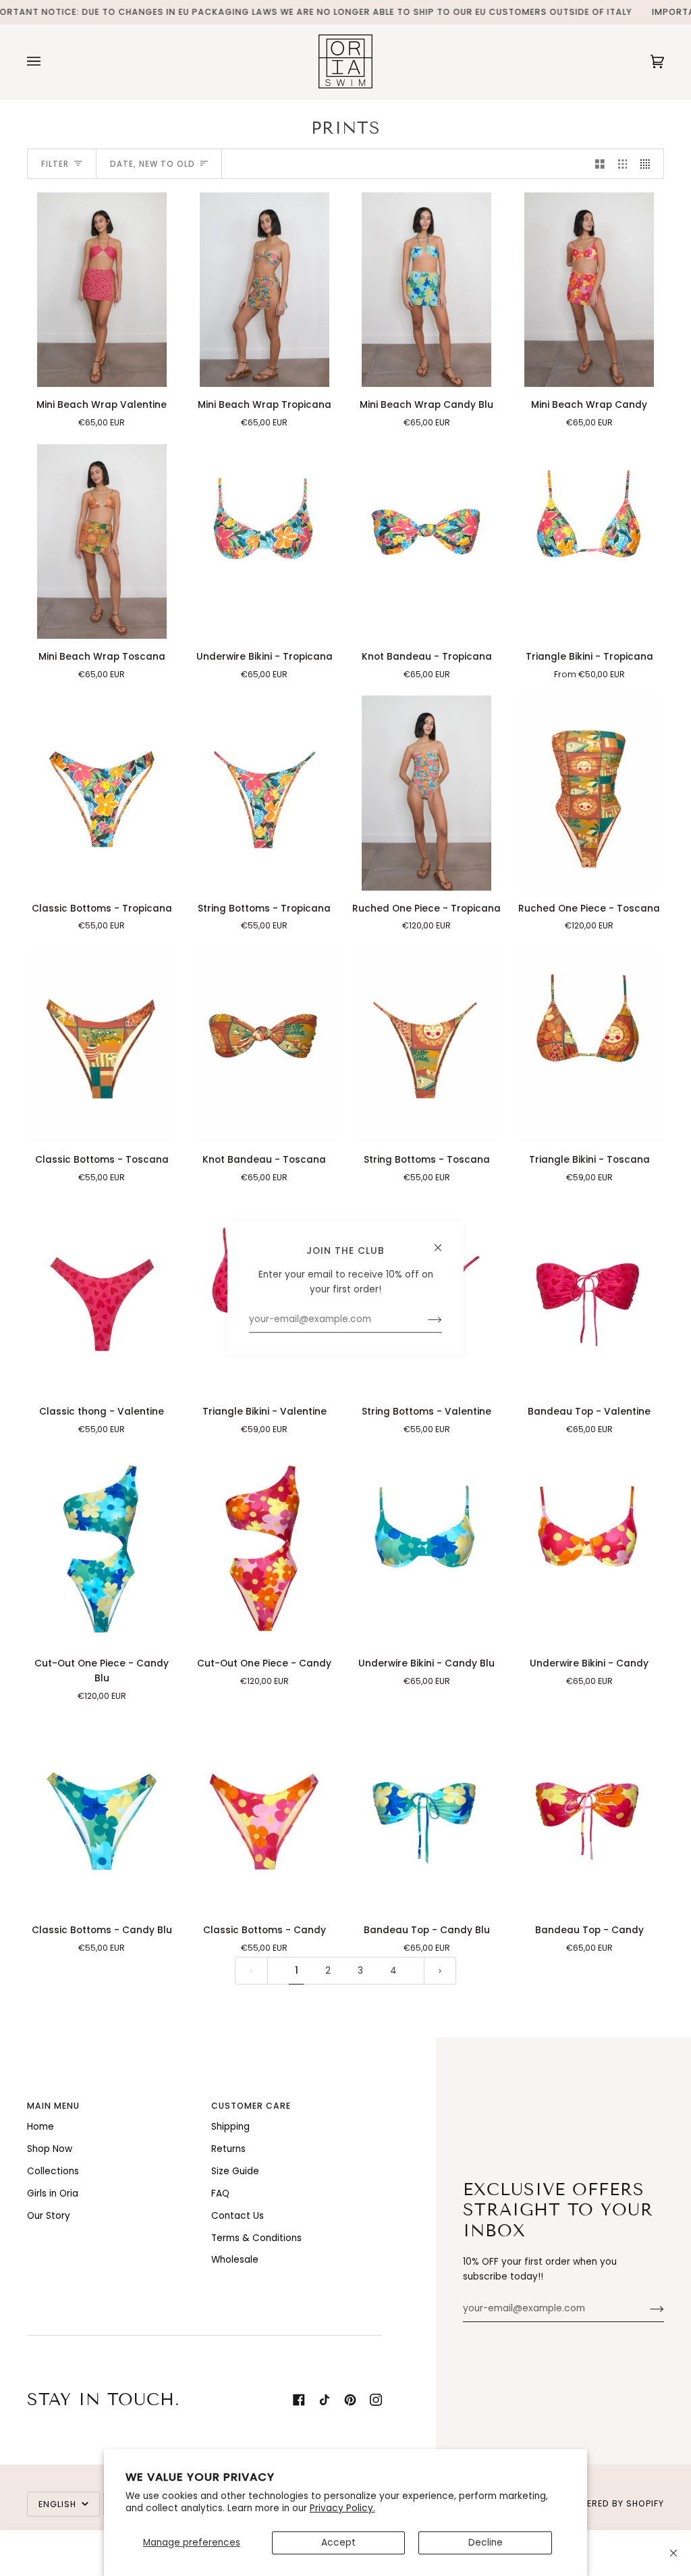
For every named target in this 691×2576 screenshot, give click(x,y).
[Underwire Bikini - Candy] (589, 1548)
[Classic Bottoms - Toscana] (102, 1045)
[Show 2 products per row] (600, 164)
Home (40, 2127)
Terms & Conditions (256, 2238)
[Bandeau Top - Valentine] (589, 1296)
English (59, 2504)
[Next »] (440, 1971)
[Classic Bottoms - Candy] (265, 1815)
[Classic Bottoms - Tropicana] (102, 793)
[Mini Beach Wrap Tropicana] (265, 290)
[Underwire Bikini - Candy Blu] (426, 1548)
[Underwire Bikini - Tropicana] (265, 542)
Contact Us (238, 2216)
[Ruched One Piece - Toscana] (589, 793)
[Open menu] (47, 61)
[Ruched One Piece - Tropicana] (426, 793)
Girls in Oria (53, 2193)
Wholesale (235, 2260)
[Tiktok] (325, 2400)
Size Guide (235, 2171)
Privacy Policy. (342, 2508)
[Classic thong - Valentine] (102, 1296)
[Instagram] (376, 2400)
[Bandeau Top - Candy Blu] (426, 1815)
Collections (53, 2171)
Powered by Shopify (615, 2503)
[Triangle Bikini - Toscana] (589, 1045)
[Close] (673, 2553)
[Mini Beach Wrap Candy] (589, 290)
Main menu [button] (53, 2106)
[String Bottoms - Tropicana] (265, 793)
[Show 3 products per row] (623, 164)
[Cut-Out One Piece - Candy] (265, 1548)
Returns (228, 2149)
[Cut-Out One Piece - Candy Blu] (102, 1548)
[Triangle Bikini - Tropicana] (589, 542)
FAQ (220, 2193)
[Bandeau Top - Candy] (589, 1815)
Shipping (230, 2127)
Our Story (49, 2216)
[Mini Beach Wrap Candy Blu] (426, 290)
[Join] (646, 2309)
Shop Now (50, 2149)
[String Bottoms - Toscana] (426, 1045)
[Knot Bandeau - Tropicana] (426, 542)
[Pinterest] (350, 2400)
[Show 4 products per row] (648, 164)
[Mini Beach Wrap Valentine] (102, 290)
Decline (486, 2543)
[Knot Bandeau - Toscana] (265, 1045)
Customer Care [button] (251, 2106)
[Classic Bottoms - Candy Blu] (102, 1815)
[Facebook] (299, 2400)
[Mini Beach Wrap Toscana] (102, 542)
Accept (338, 2543)
